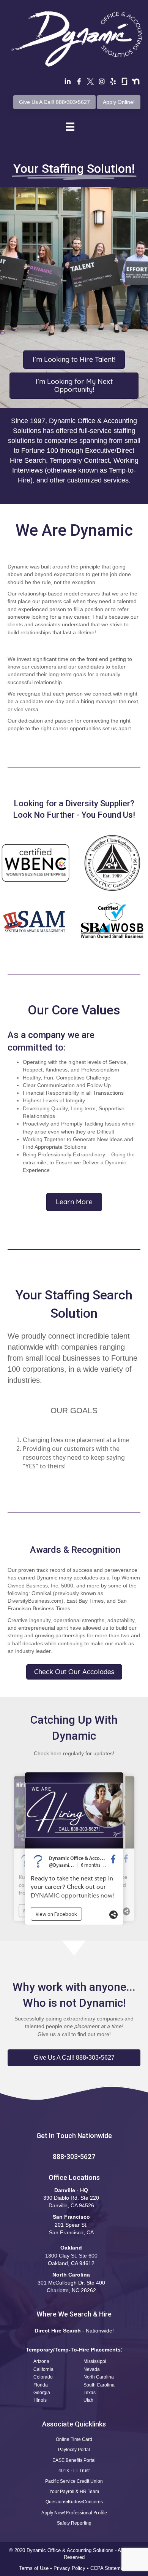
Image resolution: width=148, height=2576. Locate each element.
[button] (74, 2058)
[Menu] (70, 127)
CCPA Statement (110, 2568)
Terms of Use (34, 2568)
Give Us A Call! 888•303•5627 (54, 102)
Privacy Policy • (72, 2568)
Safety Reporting (74, 2523)
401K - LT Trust (74, 2471)
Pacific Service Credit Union (74, 2481)
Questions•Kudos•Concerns (74, 2502)
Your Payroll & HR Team (74, 2492)
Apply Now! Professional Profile (74, 2513)
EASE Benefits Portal (74, 2460)
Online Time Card (74, 2439)
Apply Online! (119, 102)
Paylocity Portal (74, 2450)
